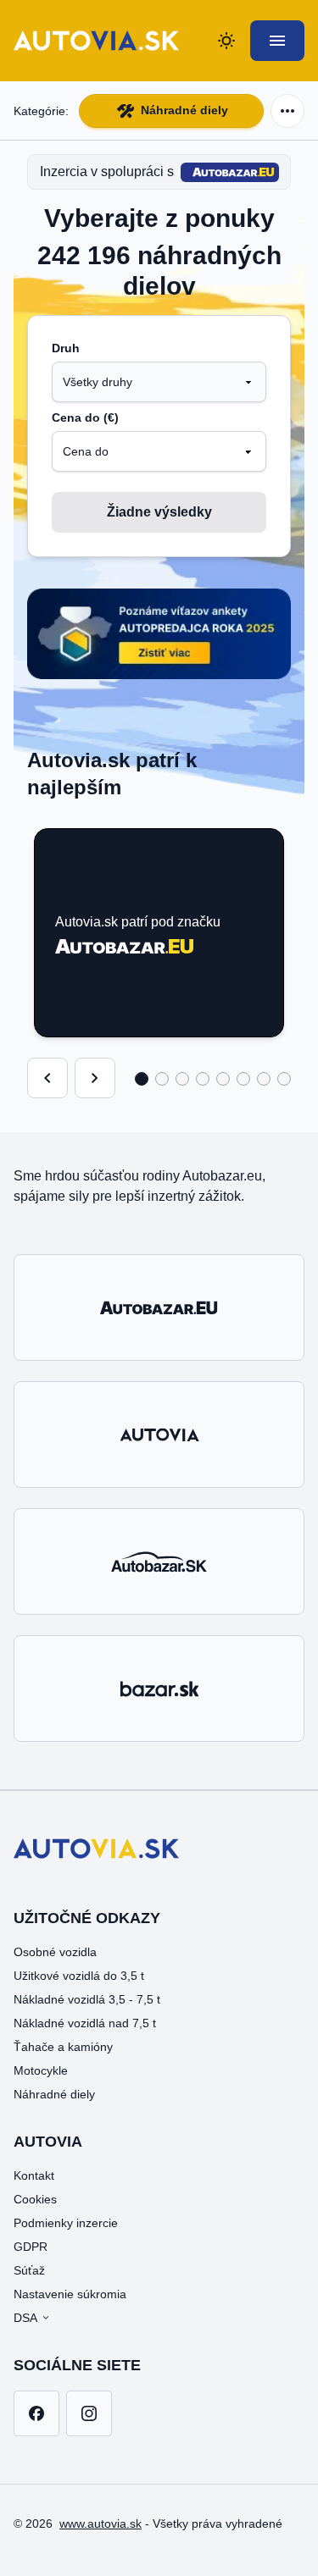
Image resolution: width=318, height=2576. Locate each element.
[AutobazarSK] (159, 1562)
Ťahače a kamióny (63, 2047)
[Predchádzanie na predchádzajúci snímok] (47, 1078)
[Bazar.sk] (159, 1689)
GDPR (31, 2247)
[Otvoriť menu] (277, 41)
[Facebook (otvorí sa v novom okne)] (36, 2413)
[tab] (142, 1079)
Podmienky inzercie (66, 2223)
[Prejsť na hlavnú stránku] (96, 41)
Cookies (35, 2199)
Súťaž (29, 2270)
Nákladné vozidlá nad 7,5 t (85, 2023)
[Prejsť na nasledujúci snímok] (95, 1078)
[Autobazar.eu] (159, 1307)
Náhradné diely (184, 110)
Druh (66, 348)
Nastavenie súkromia (70, 2294)
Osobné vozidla (55, 1952)
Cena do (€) (85, 417)
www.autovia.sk (100, 2523)
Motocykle (41, 2070)
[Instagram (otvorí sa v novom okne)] (89, 2413)
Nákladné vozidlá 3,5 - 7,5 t (87, 1999)
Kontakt (34, 2175)
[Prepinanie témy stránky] (226, 41)
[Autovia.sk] (159, 1434)
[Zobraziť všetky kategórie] (287, 111)
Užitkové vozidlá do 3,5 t (79, 1976)
